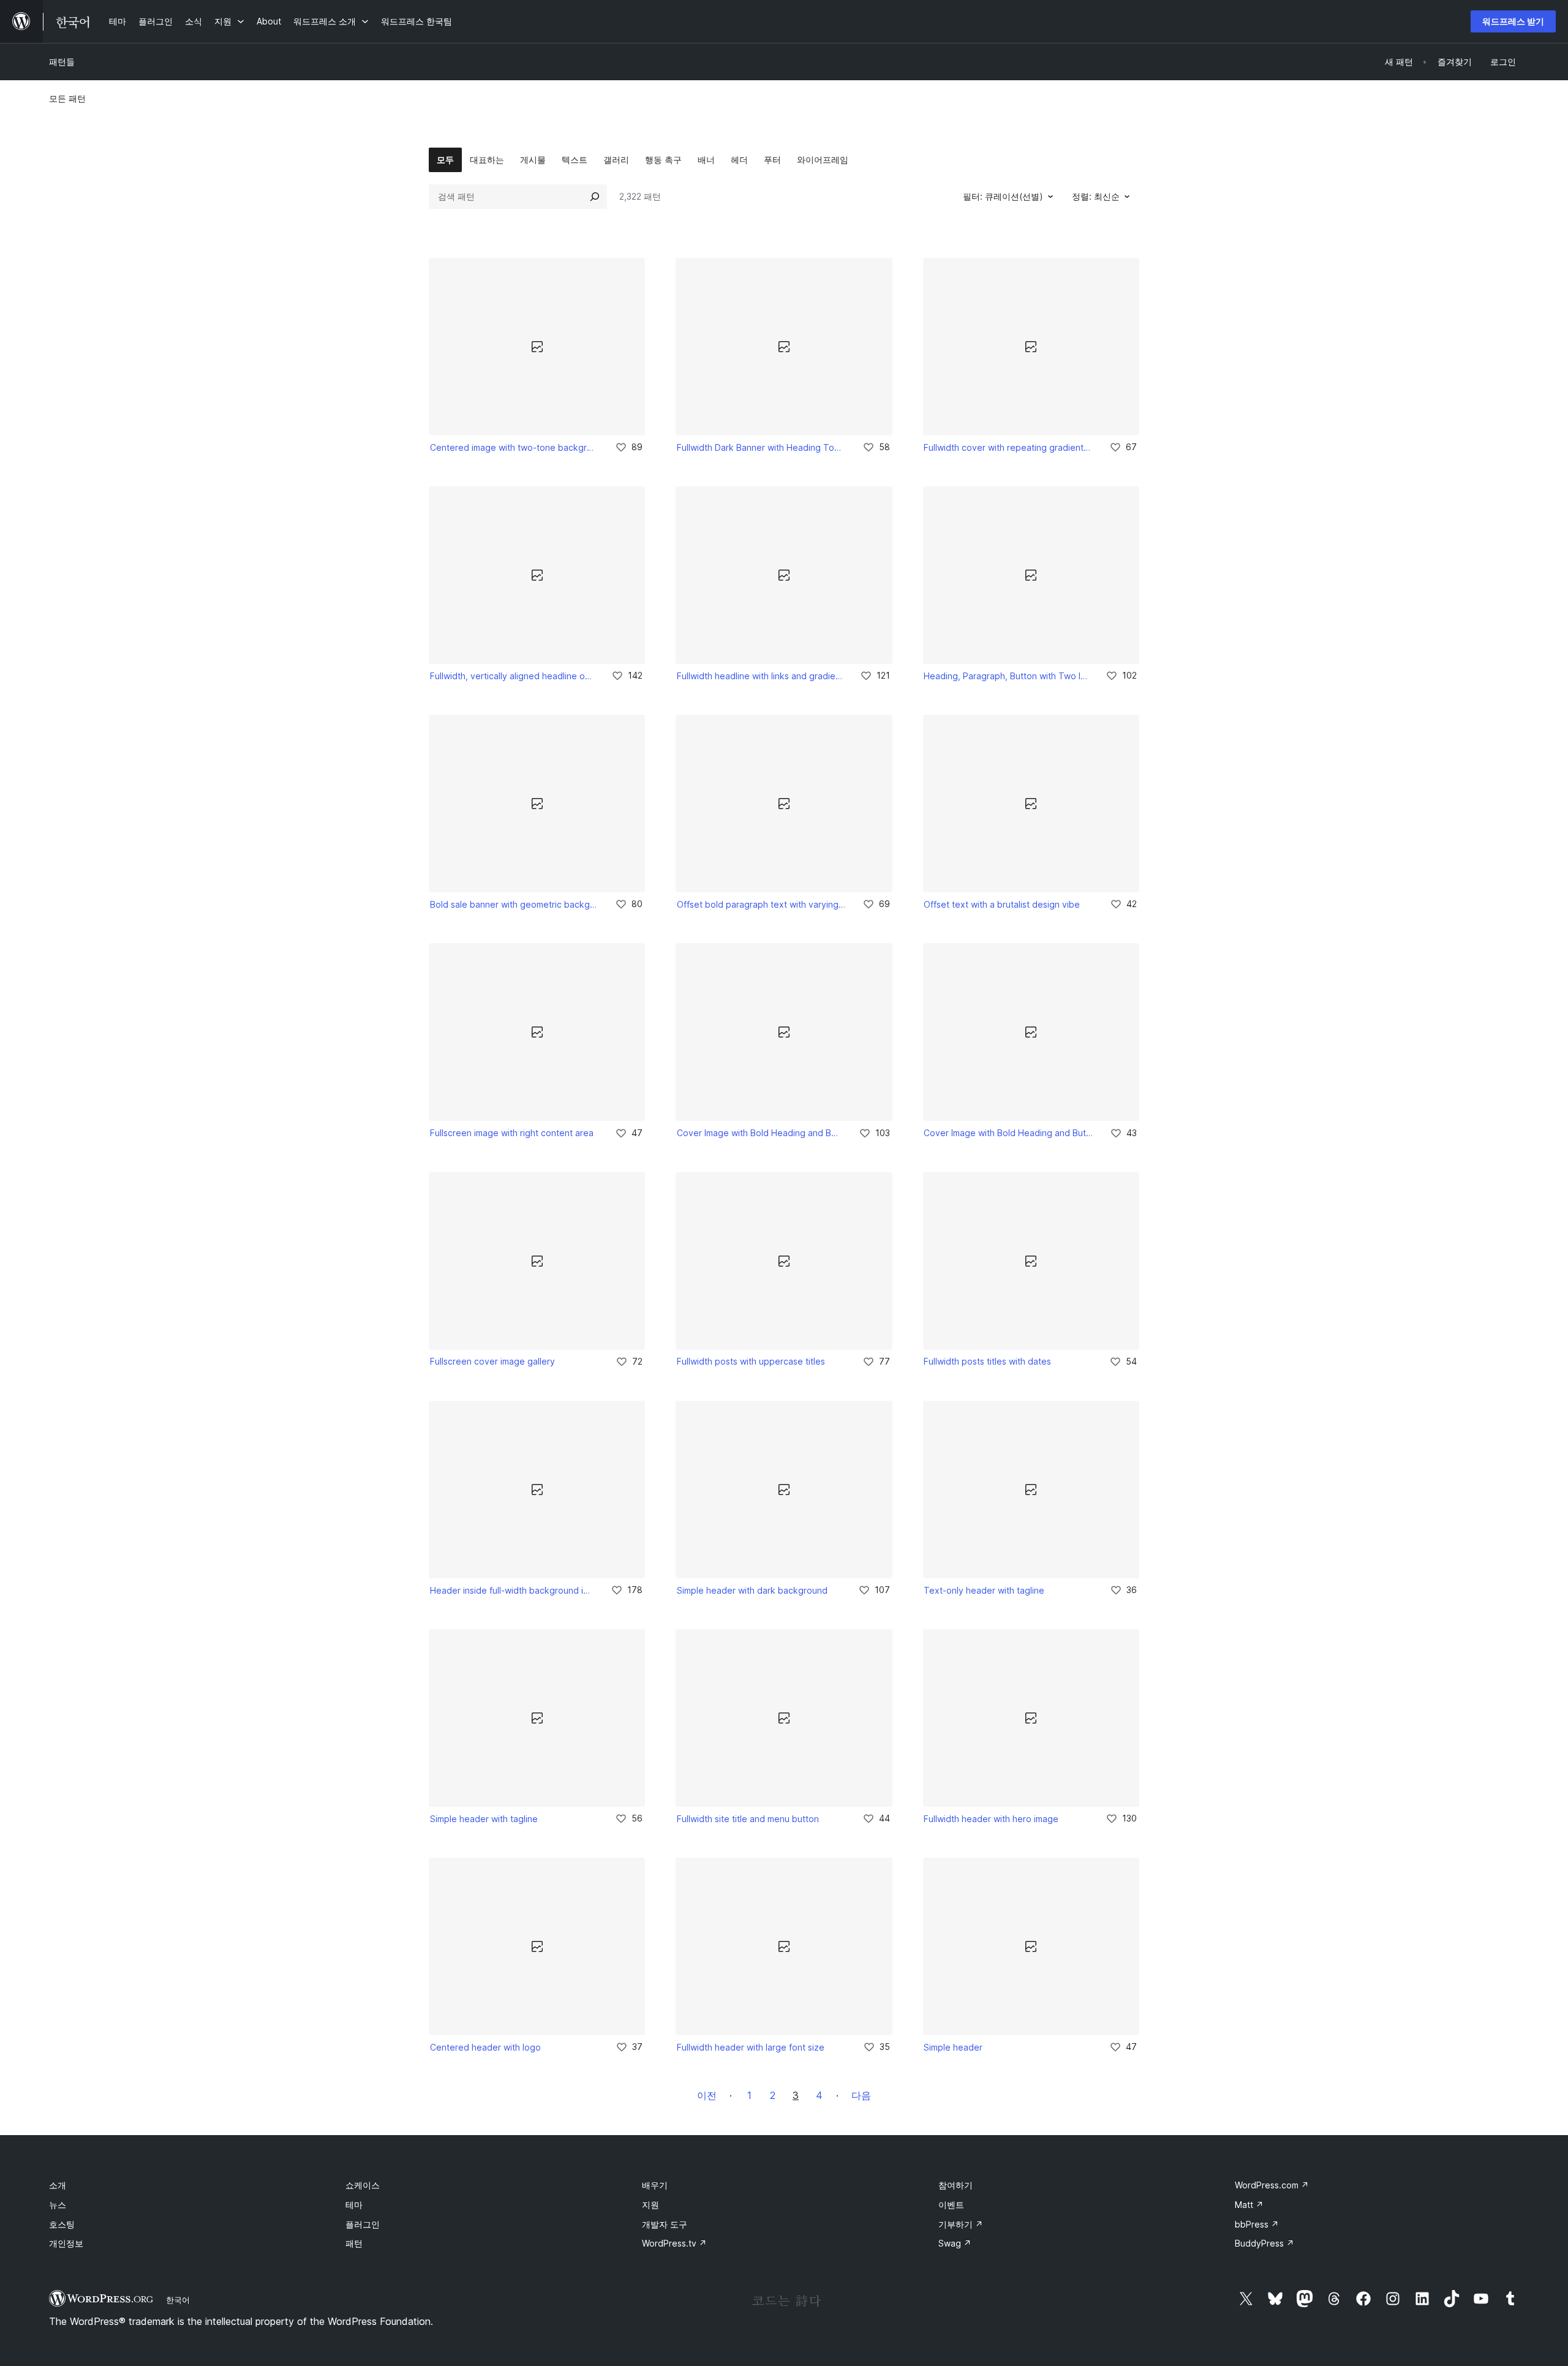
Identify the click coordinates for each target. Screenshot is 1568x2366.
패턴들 (62, 62)
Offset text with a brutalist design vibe (1002, 904)
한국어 (178, 2300)
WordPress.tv (674, 2243)
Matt (1249, 2205)
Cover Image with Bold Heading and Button (1008, 1133)
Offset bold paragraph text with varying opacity (761, 904)
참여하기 (956, 2185)
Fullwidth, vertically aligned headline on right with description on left (512, 676)
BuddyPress (1265, 2243)
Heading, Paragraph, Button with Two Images (1006, 676)
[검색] (595, 197)
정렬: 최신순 (1096, 196)
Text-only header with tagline (984, 1590)
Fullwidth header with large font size (751, 2047)
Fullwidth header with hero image (991, 1819)
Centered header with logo (485, 2047)
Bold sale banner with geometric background (514, 904)
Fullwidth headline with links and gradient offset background (760, 676)
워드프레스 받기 (1513, 21)
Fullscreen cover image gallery (492, 1361)
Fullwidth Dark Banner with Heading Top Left (761, 447)
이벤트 (951, 2205)
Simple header (953, 2047)
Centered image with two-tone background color (514, 447)
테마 (354, 2205)
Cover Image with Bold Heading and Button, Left (759, 1133)
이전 (707, 2095)
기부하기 (961, 2224)
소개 (58, 2185)
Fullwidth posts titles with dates (987, 1361)
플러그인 (363, 2224)
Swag (955, 2243)
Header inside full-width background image (512, 1590)
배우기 (655, 2185)
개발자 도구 (665, 2224)
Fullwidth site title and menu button (748, 1819)
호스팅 (62, 2224)
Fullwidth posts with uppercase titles (751, 1361)
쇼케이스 (363, 2185)
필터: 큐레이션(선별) (1003, 196)
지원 (650, 2205)
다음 (861, 2095)
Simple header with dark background (752, 1590)
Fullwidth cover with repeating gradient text (1008, 447)
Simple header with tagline (484, 1819)
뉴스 (58, 2205)
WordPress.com (1272, 2185)
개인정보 (66, 2243)
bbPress (1257, 2224)
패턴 (354, 2243)
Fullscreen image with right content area (512, 1133)
